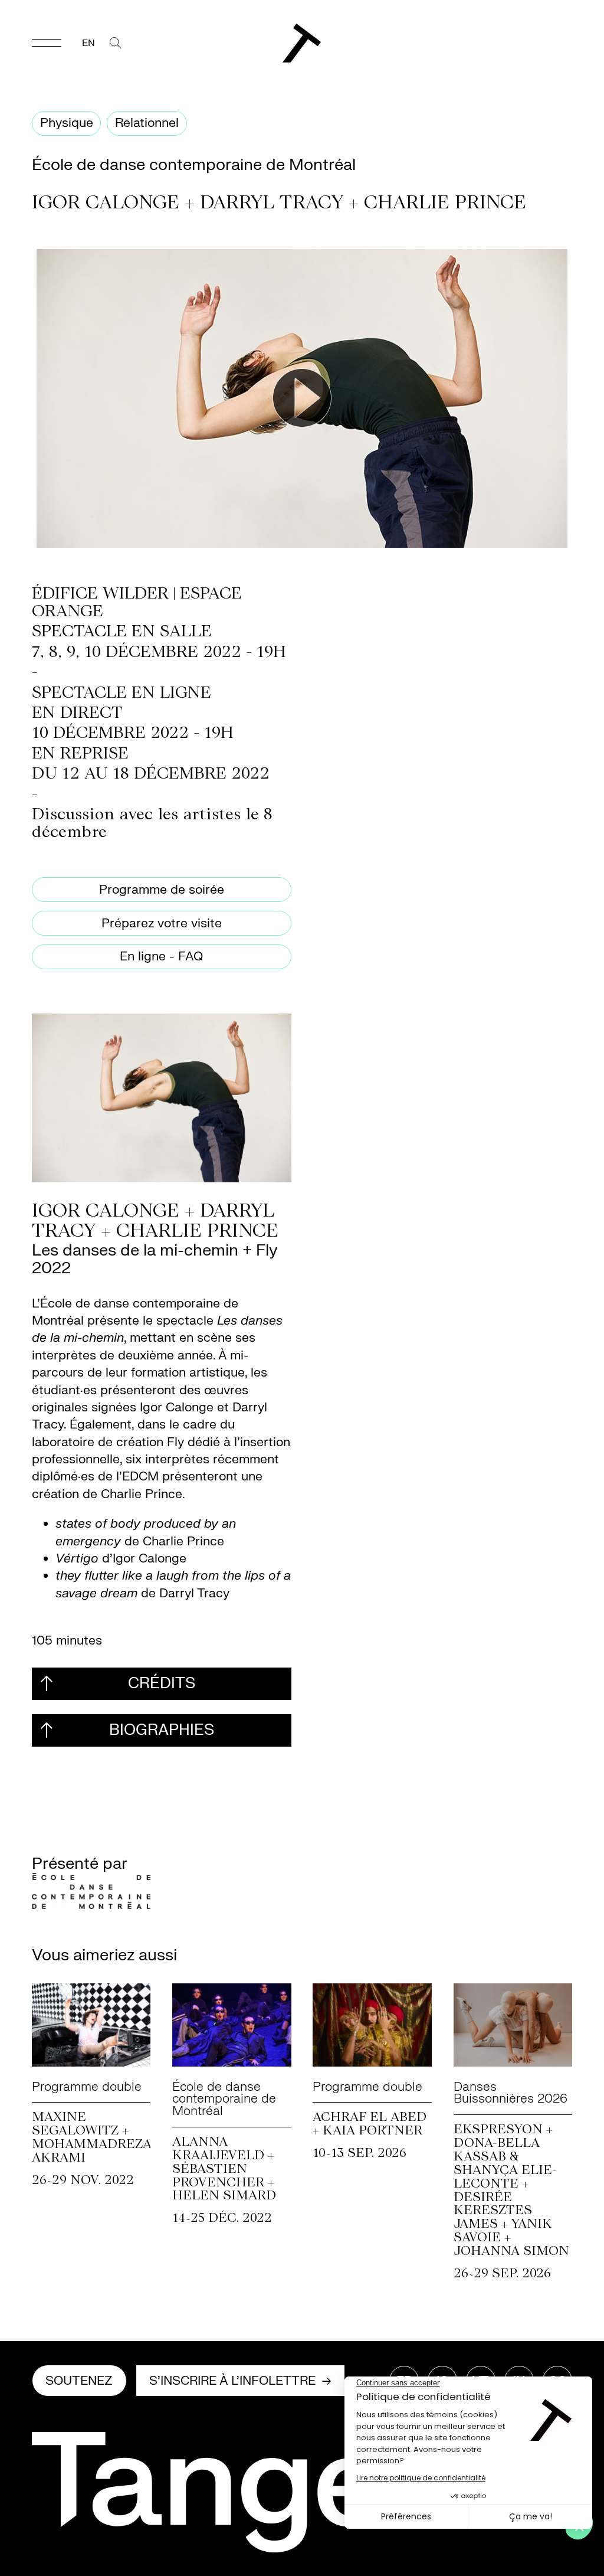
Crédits (162, 1683)
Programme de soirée (162, 890)
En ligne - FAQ (161, 957)
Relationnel (147, 123)
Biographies (162, 1730)
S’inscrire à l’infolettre (232, 2381)
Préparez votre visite (162, 923)
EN (88, 43)
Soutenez (79, 2381)
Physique (67, 123)
